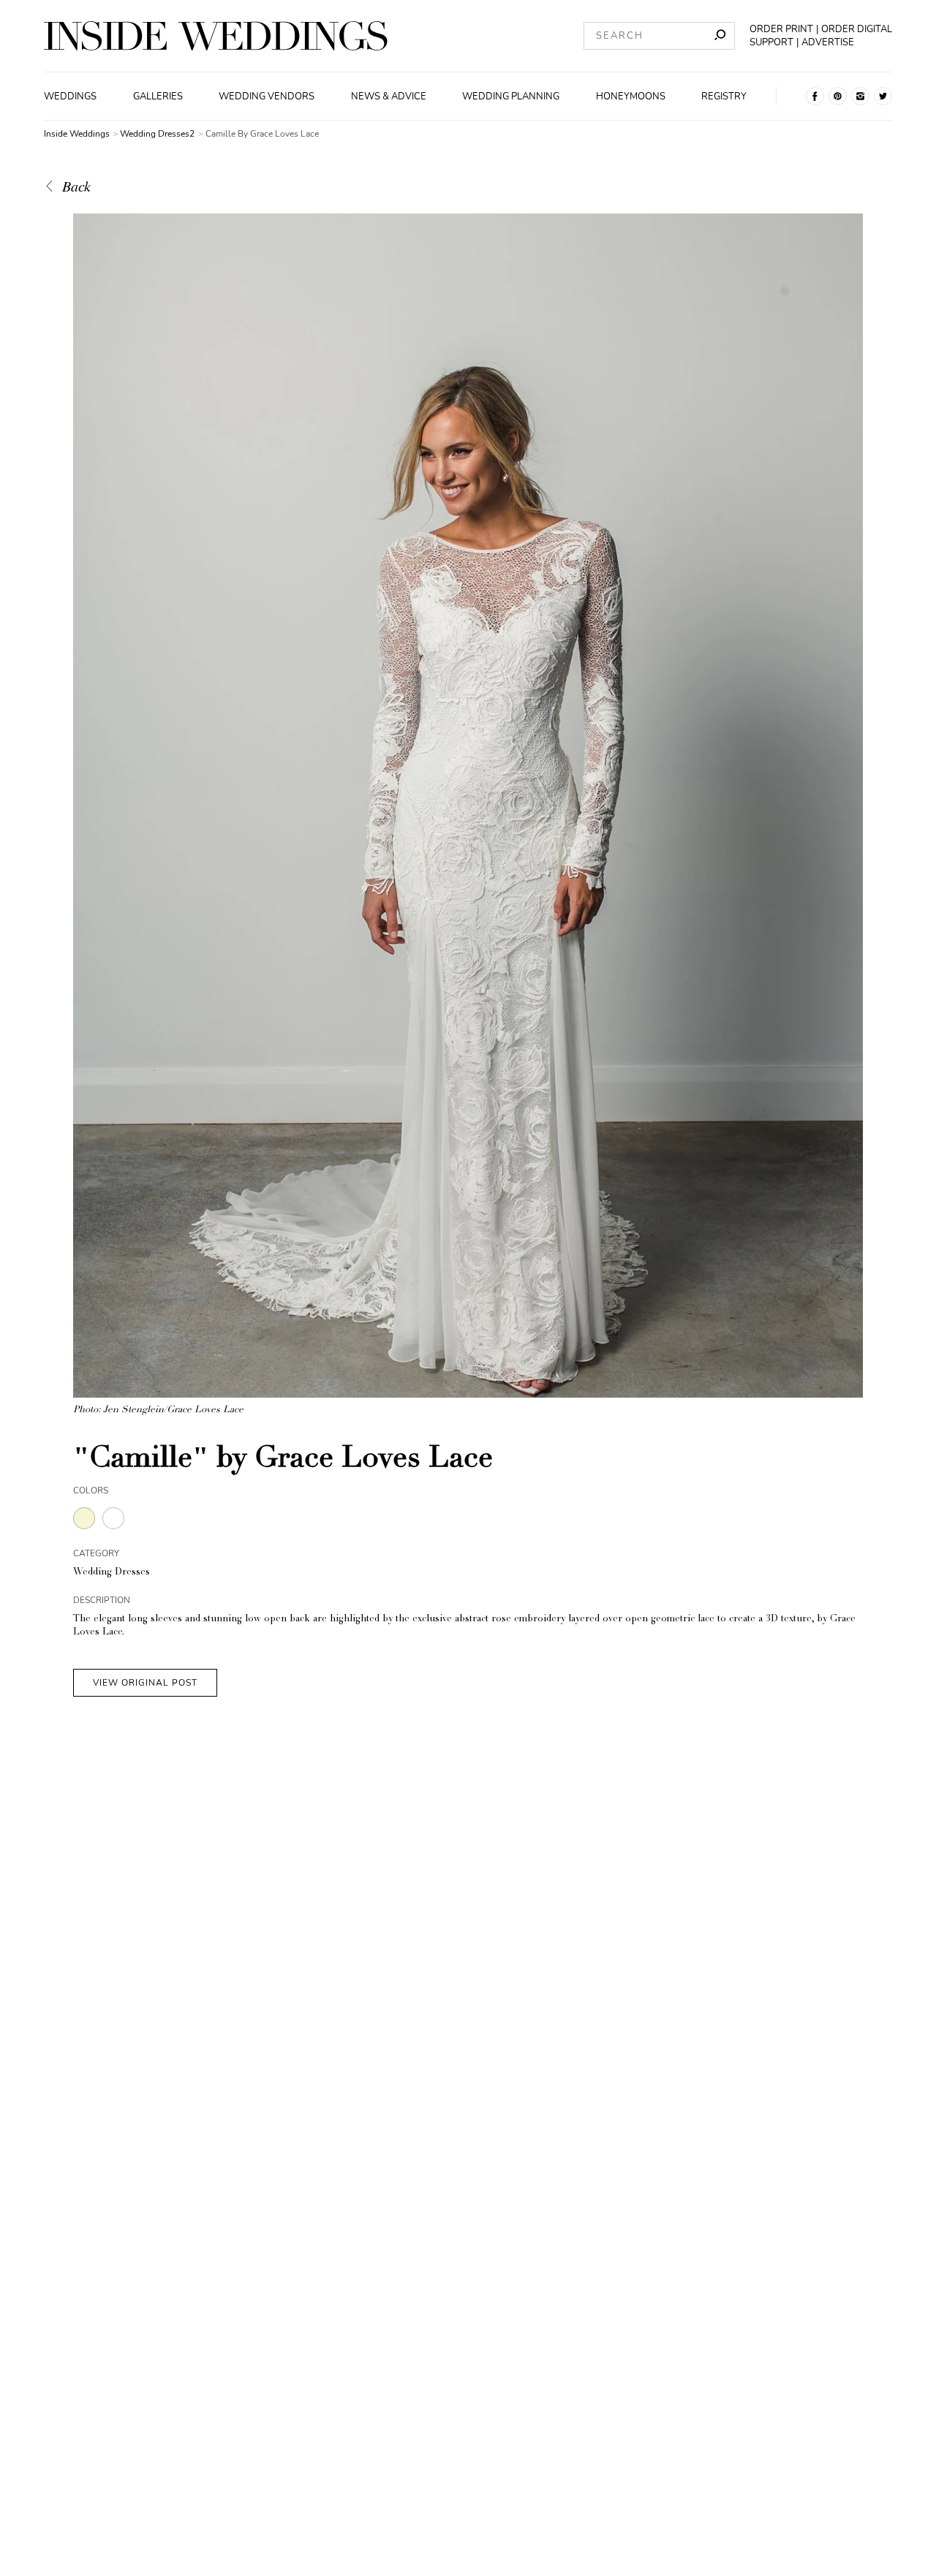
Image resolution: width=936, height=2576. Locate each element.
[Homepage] (216, 36)
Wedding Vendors (267, 96)
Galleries (158, 96)
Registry (724, 96)
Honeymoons (631, 96)
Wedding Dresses (112, 1573)
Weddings (70, 96)
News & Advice (389, 96)
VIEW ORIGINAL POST (145, 1683)
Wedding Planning (511, 96)
